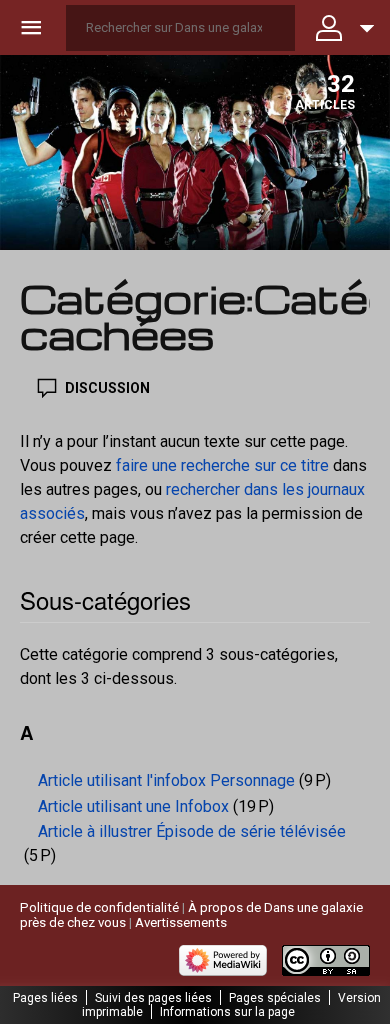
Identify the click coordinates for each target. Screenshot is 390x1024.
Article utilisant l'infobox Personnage (166, 780)
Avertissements (181, 922)
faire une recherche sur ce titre (222, 465)
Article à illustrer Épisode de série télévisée (192, 831)
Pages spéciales (275, 998)
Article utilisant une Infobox (133, 806)
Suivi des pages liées (153, 998)
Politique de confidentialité (99, 907)
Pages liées (45, 998)
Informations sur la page (227, 1012)
